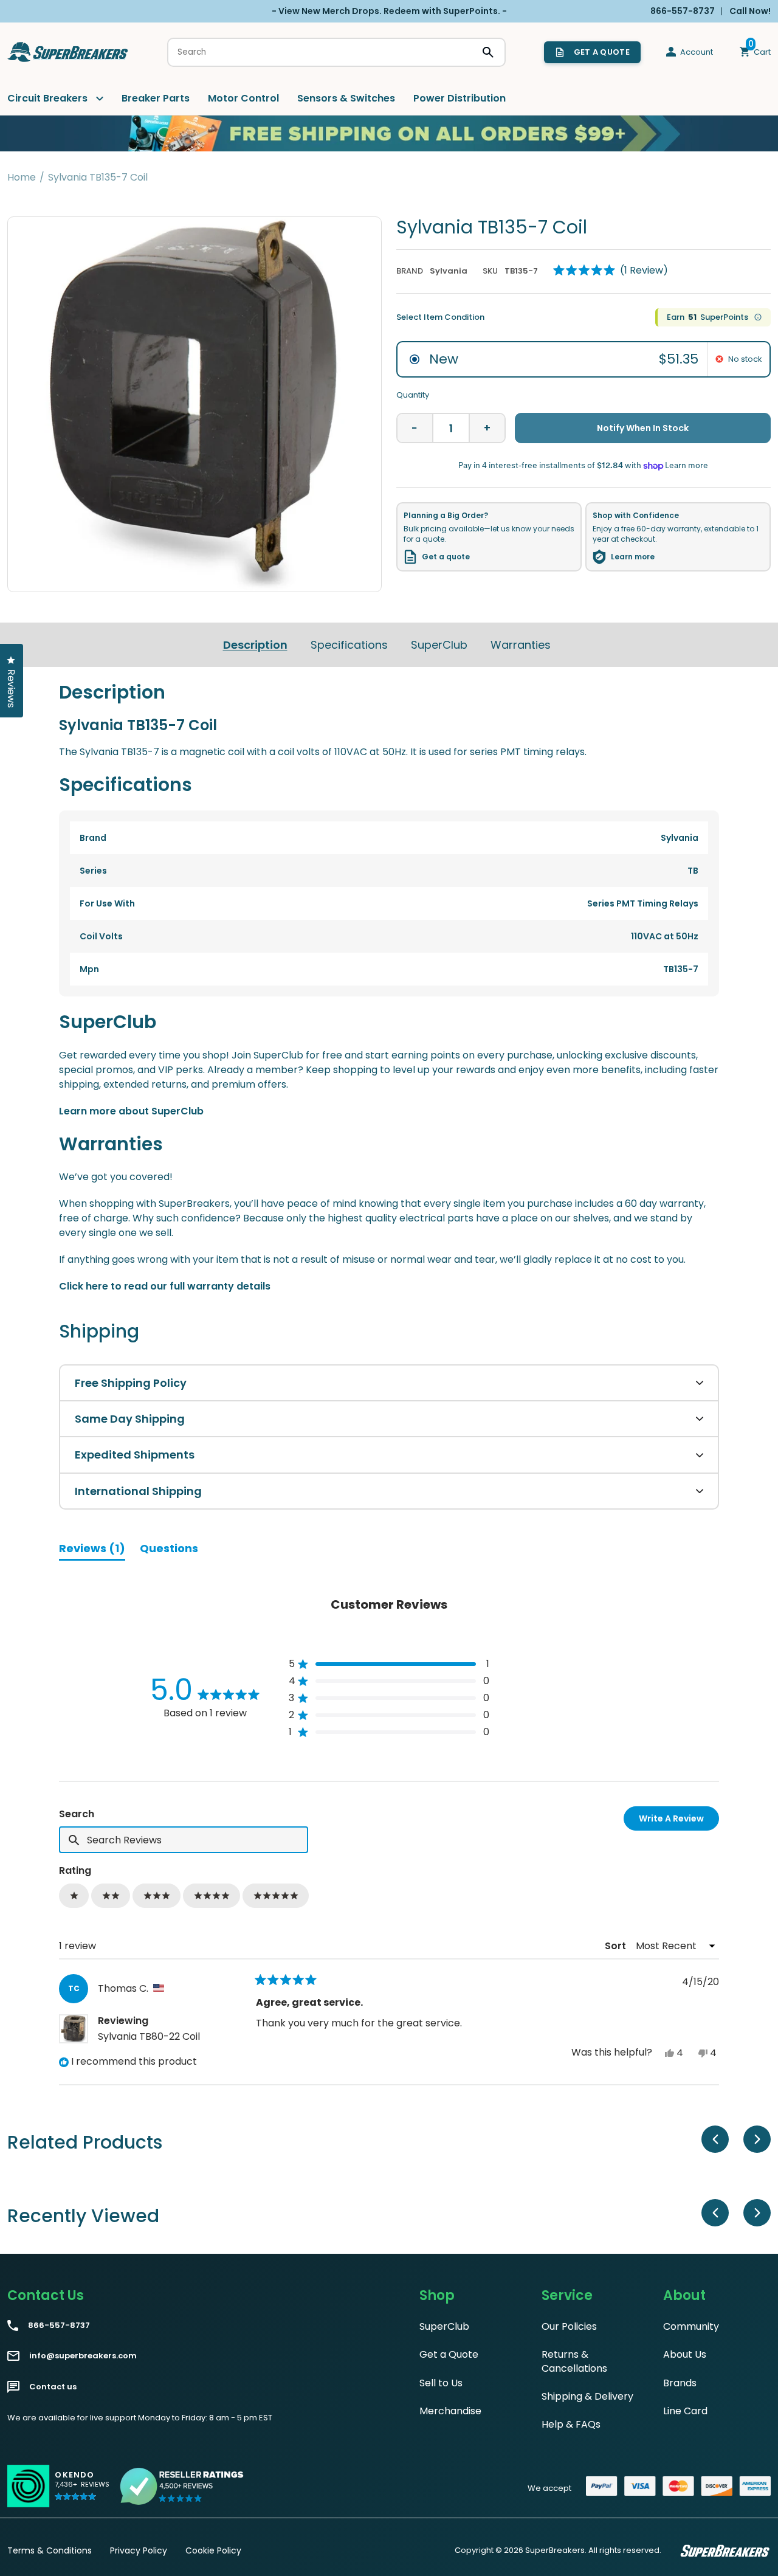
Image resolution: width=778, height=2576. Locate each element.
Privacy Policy (139, 2550)
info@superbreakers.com (83, 2356)
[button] (611, 271)
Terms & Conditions (50, 2550)
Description (255, 645)
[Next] (757, 2139)
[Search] (488, 52)
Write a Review (679, 1821)
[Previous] (715, 2139)
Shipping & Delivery (587, 2396)
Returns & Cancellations (574, 2361)
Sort (617, 1946)
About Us (685, 2354)
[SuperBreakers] (68, 52)
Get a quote (446, 557)
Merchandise (450, 2411)
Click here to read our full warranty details (165, 1286)
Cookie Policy (213, 2550)
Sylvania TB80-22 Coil (149, 2036)
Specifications (349, 645)
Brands (680, 2383)
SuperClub (439, 645)
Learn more (633, 557)
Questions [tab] (169, 1550)
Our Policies (569, 2326)
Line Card (685, 2411)
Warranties (521, 645)
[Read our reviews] (182, 2486)
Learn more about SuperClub (131, 1111)
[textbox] (184, 1840)
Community (691, 2326)
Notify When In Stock (643, 428)
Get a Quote (449, 2354)
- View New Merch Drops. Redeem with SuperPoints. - (389, 11)
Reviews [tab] (92, 1550)
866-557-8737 (59, 2326)
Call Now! (750, 11)
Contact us (53, 2387)
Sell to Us (441, 2383)
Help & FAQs (571, 2424)
